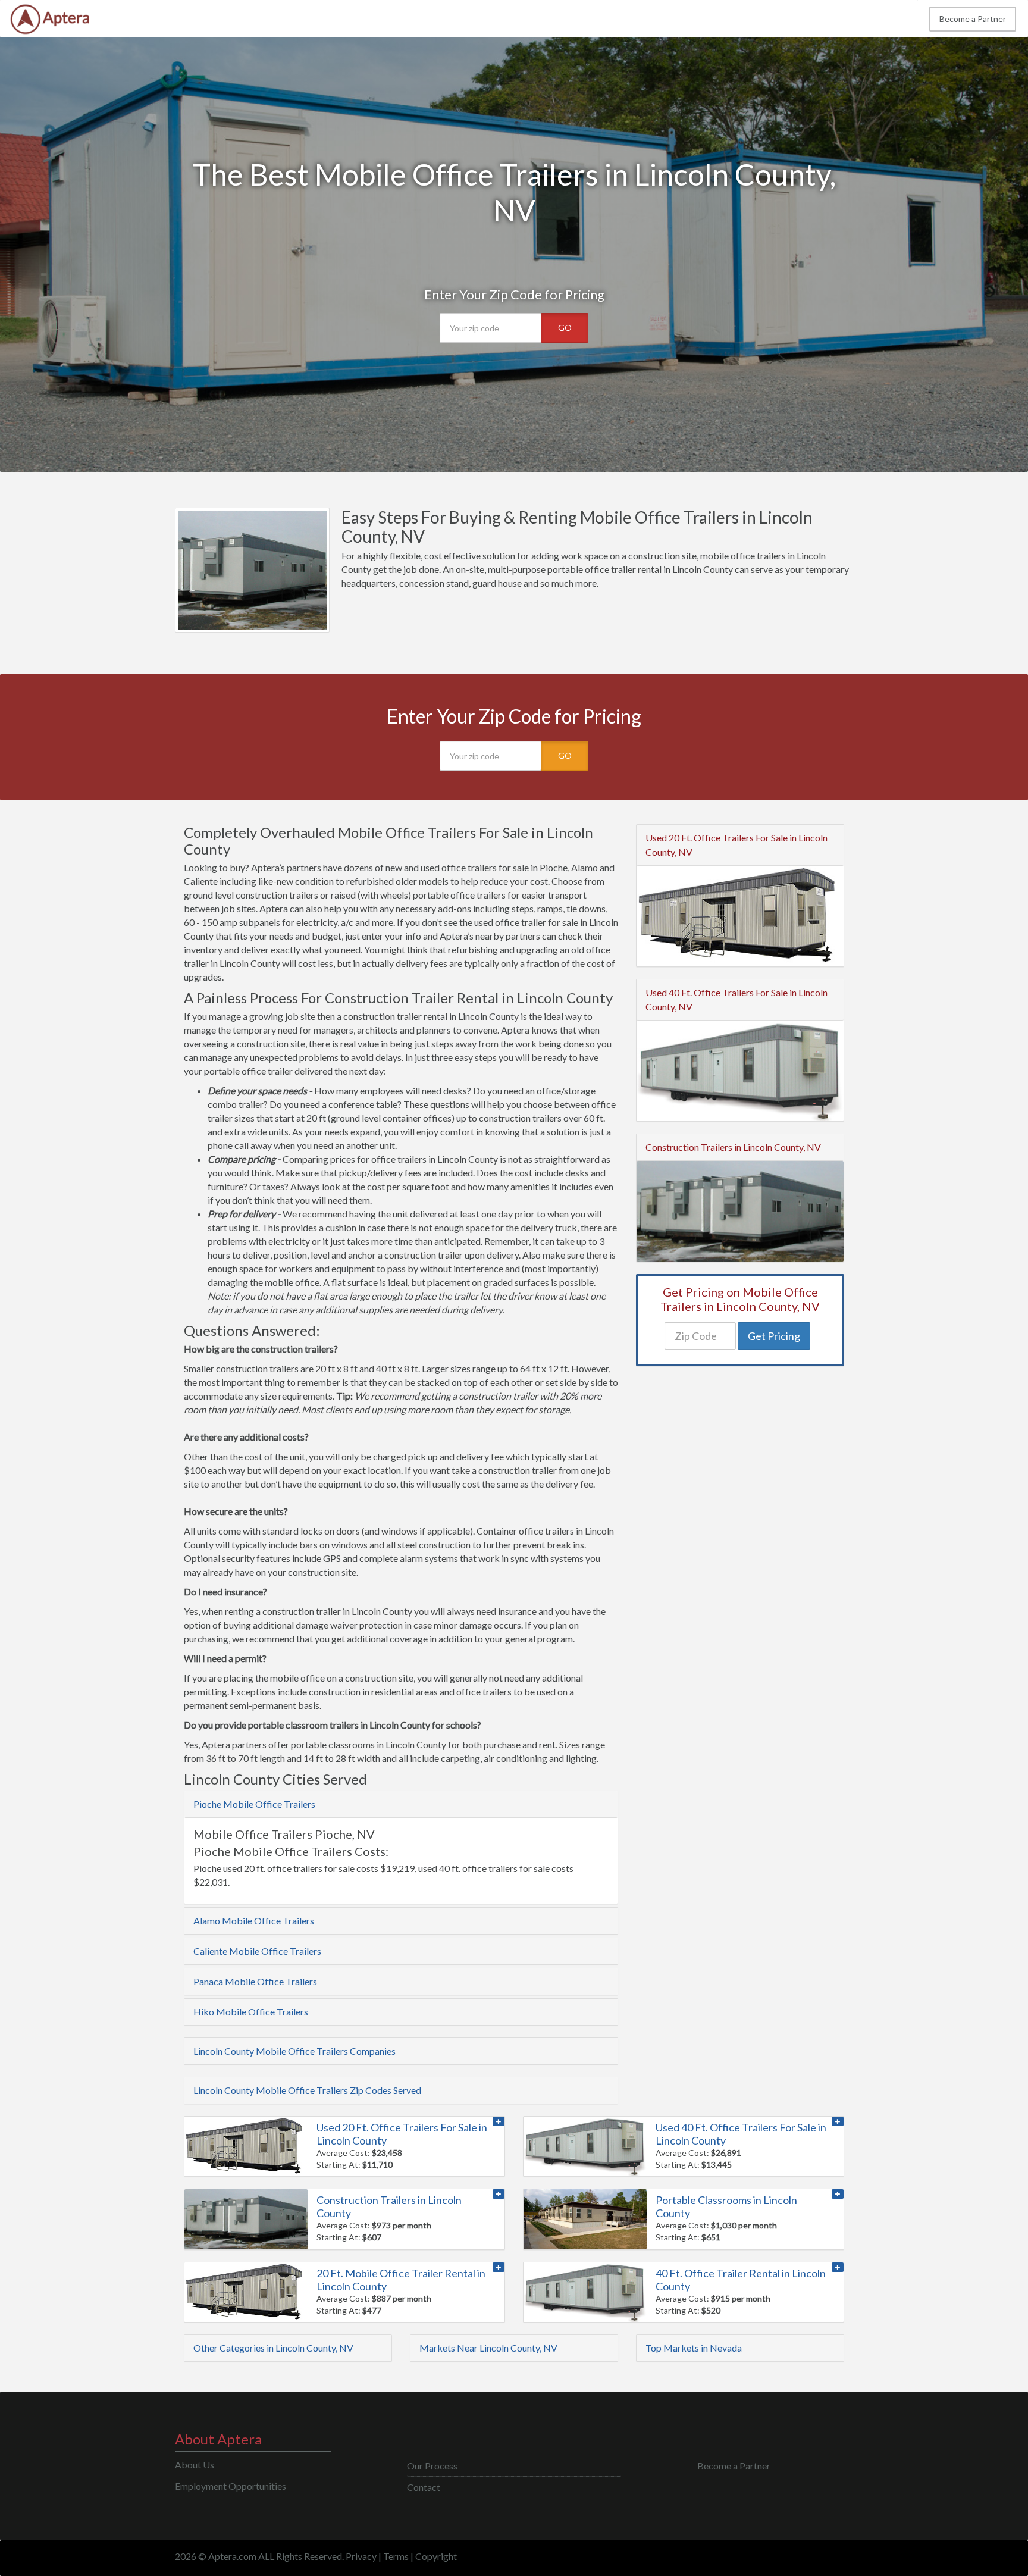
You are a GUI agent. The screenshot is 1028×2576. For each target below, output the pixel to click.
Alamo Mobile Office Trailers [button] (254, 1921)
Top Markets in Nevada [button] (694, 2348)
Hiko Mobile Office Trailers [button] (251, 2012)
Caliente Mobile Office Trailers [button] (257, 1951)
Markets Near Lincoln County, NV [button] (488, 2348)
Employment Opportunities (231, 2486)
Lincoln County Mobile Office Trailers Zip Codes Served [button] (307, 2090)
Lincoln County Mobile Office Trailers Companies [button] (294, 2051)
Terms (396, 2556)
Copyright (436, 2556)
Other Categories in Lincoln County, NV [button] (273, 2348)
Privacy (361, 2556)
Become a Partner (973, 19)
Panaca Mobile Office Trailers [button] (255, 1981)
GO (565, 328)
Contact (424, 2487)
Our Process (432, 2466)
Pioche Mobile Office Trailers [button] (254, 1804)
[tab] (401, 1804)
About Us (195, 2464)
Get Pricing (774, 1336)
